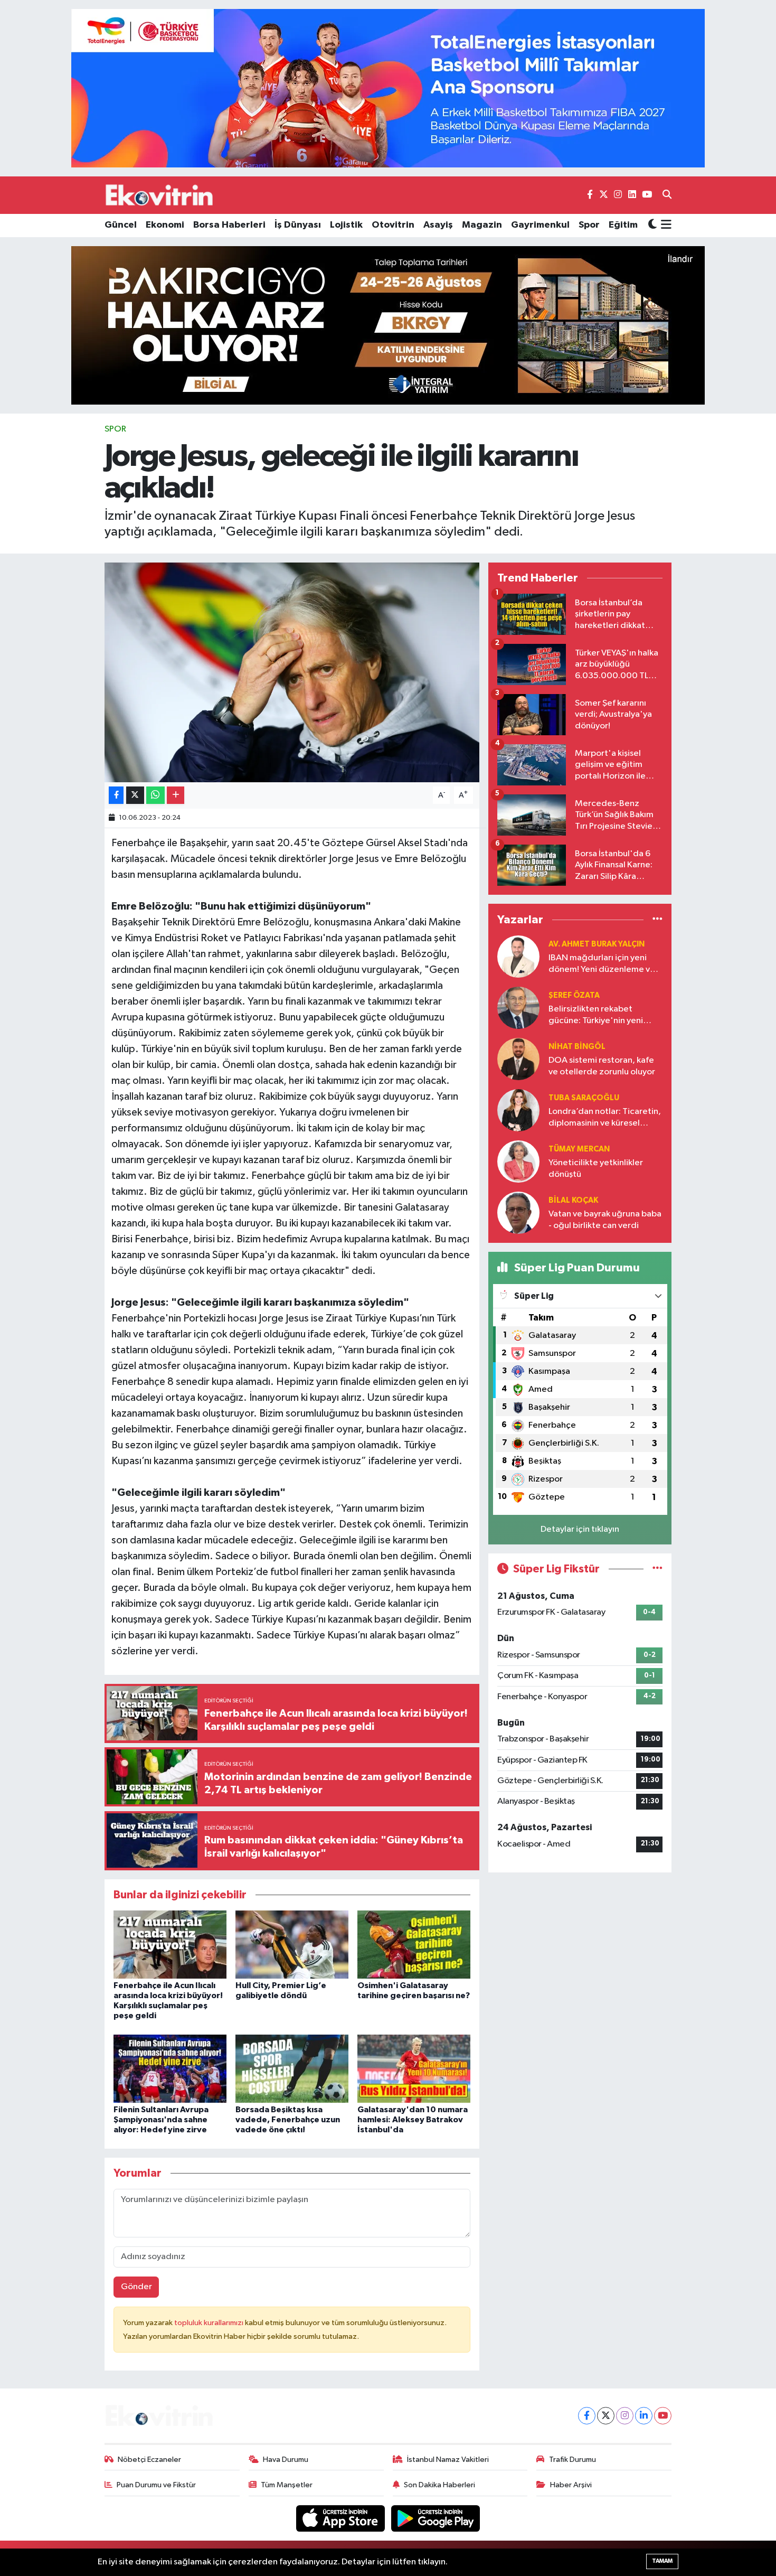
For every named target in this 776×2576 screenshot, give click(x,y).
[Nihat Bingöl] (518, 1059)
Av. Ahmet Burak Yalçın (597, 944)
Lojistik (346, 225)
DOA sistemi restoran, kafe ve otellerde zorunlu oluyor (602, 1066)
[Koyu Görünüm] (652, 225)
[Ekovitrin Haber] (160, 195)
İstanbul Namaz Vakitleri (448, 2460)
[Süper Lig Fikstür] (657, 1569)
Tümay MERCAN (579, 1149)
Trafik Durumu (572, 2460)
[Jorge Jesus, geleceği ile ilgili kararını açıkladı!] (292, 672)
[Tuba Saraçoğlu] (518, 1110)
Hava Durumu (286, 2460)
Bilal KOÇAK (573, 1200)
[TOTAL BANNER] (388, 88)
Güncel (121, 225)
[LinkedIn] (644, 2416)
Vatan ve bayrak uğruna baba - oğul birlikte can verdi (605, 1220)
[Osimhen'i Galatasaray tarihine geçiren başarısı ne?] (414, 1944)
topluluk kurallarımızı (210, 2323)
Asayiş (438, 225)
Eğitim (623, 225)
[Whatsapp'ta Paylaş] (155, 795)
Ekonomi (165, 225)
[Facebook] (587, 2416)
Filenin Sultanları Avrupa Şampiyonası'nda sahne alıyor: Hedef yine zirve (161, 2120)
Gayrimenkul (540, 225)
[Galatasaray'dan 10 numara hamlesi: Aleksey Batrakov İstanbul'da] (414, 2068)
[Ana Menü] (664, 226)
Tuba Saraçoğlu (584, 1098)
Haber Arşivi (571, 2485)
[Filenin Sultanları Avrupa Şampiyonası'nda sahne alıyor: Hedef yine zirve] (170, 2068)
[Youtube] (663, 2416)
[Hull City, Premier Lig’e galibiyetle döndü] (292, 1944)
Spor (589, 225)
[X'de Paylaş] (135, 795)
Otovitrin (393, 225)
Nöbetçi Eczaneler (149, 2460)
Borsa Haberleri (229, 225)
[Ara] (667, 195)
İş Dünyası (298, 225)
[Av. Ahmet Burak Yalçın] (518, 956)
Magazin (482, 225)
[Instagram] (625, 2416)
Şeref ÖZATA (574, 995)
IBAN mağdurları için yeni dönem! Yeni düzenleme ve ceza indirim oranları (602, 964)
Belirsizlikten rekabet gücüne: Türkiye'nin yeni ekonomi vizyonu (596, 1015)
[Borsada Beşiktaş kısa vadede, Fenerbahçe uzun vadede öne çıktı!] (292, 2068)
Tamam (662, 2561)
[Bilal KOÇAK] (518, 1212)
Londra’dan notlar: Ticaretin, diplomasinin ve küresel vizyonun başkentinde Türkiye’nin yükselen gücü (605, 1118)
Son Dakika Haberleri (439, 2485)
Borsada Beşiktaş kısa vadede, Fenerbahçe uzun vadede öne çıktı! (288, 2120)
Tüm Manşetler (287, 2485)
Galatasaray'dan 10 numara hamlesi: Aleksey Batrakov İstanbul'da (413, 2120)
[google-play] (436, 2518)
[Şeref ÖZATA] (518, 1008)
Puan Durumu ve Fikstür (156, 2485)
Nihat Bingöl (577, 1047)
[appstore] (342, 2518)
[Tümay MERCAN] (518, 1161)
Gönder (136, 2287)
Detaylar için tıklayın (580, 1529)
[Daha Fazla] (176, 795)
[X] (606, 2416)
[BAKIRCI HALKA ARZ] (388, 325)
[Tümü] (657, 919)
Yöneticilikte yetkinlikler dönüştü (596, 1168)
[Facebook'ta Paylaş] (116, 795)
